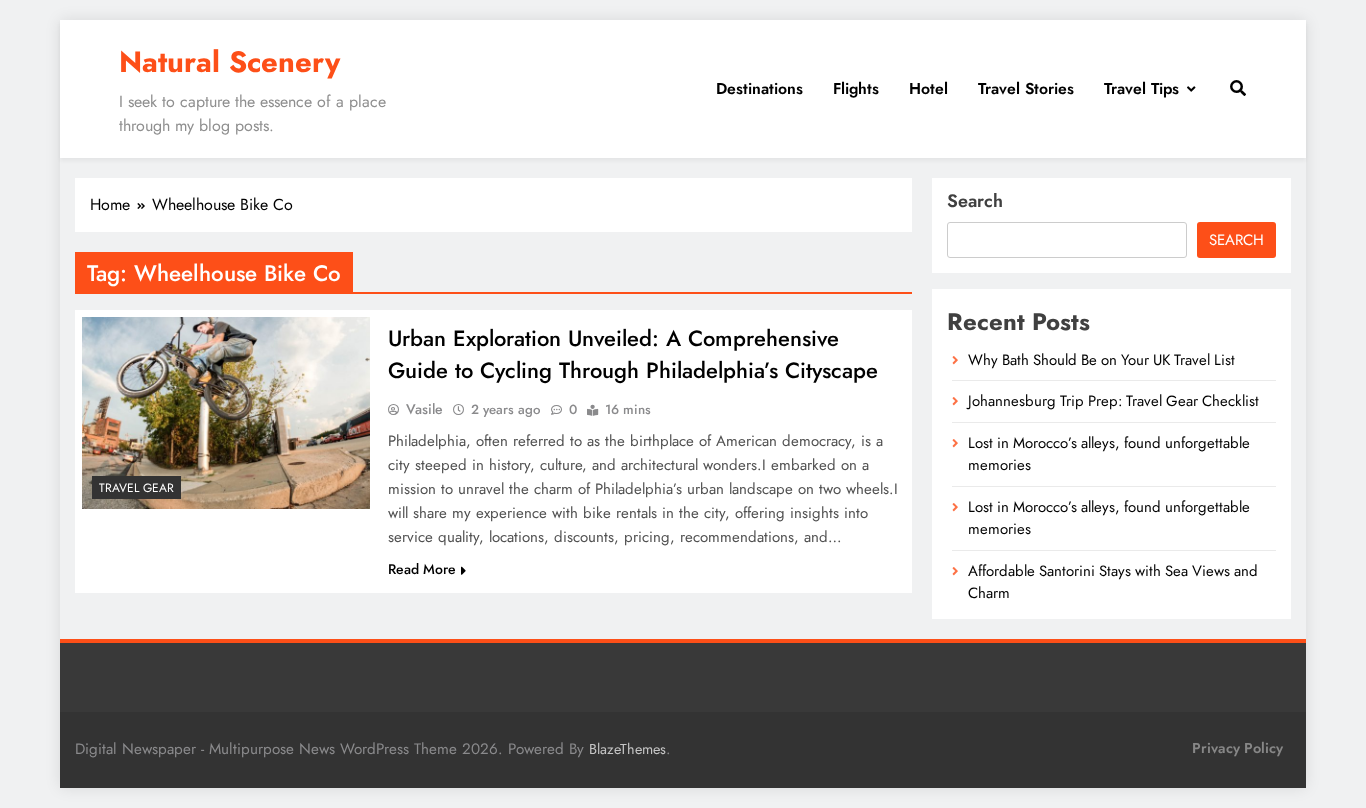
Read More (422, 569)
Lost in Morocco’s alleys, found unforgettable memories (1109, 518)
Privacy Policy (1237, 748)
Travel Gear (136, 488)
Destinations (759, 88)
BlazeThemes (627, 749)
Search (975, 201)
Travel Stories (1026, 88)
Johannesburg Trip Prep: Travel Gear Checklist (1113, 401)
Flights (856, 88)
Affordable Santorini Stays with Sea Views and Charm (1113, 582)
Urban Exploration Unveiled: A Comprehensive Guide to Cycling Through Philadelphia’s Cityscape (633, 354)
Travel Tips (1141, 88)
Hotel (928, 88)
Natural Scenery (229, 62)
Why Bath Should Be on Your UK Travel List (1101, 360)
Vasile (424, 409)
